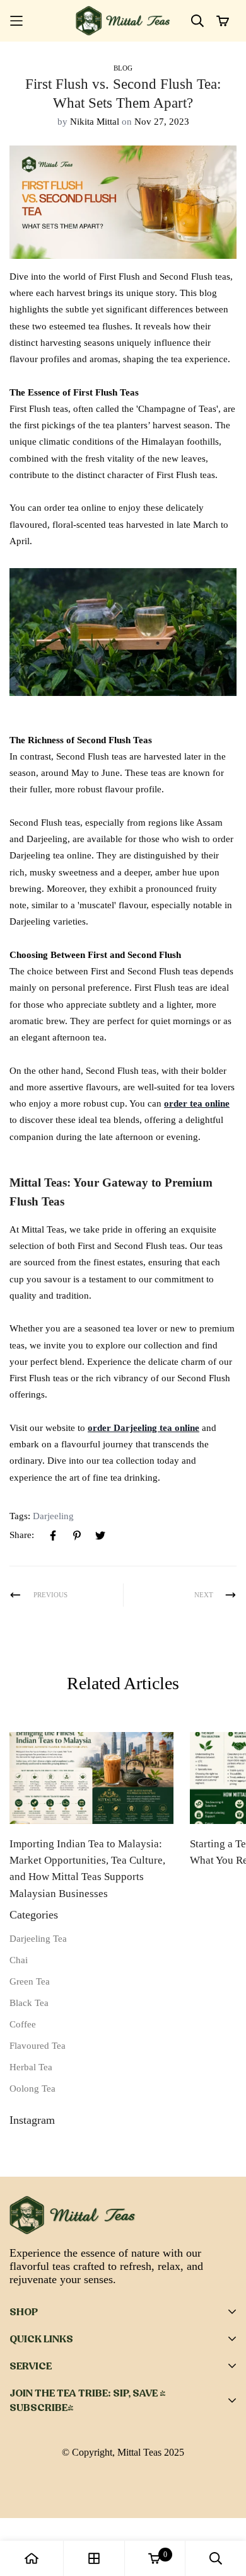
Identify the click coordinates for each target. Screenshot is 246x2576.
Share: (22, 1535)
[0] (155, 2558)
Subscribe (183, 2492)
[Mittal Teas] (123, 21)
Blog (123, 68)
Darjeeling (53, 1516)
